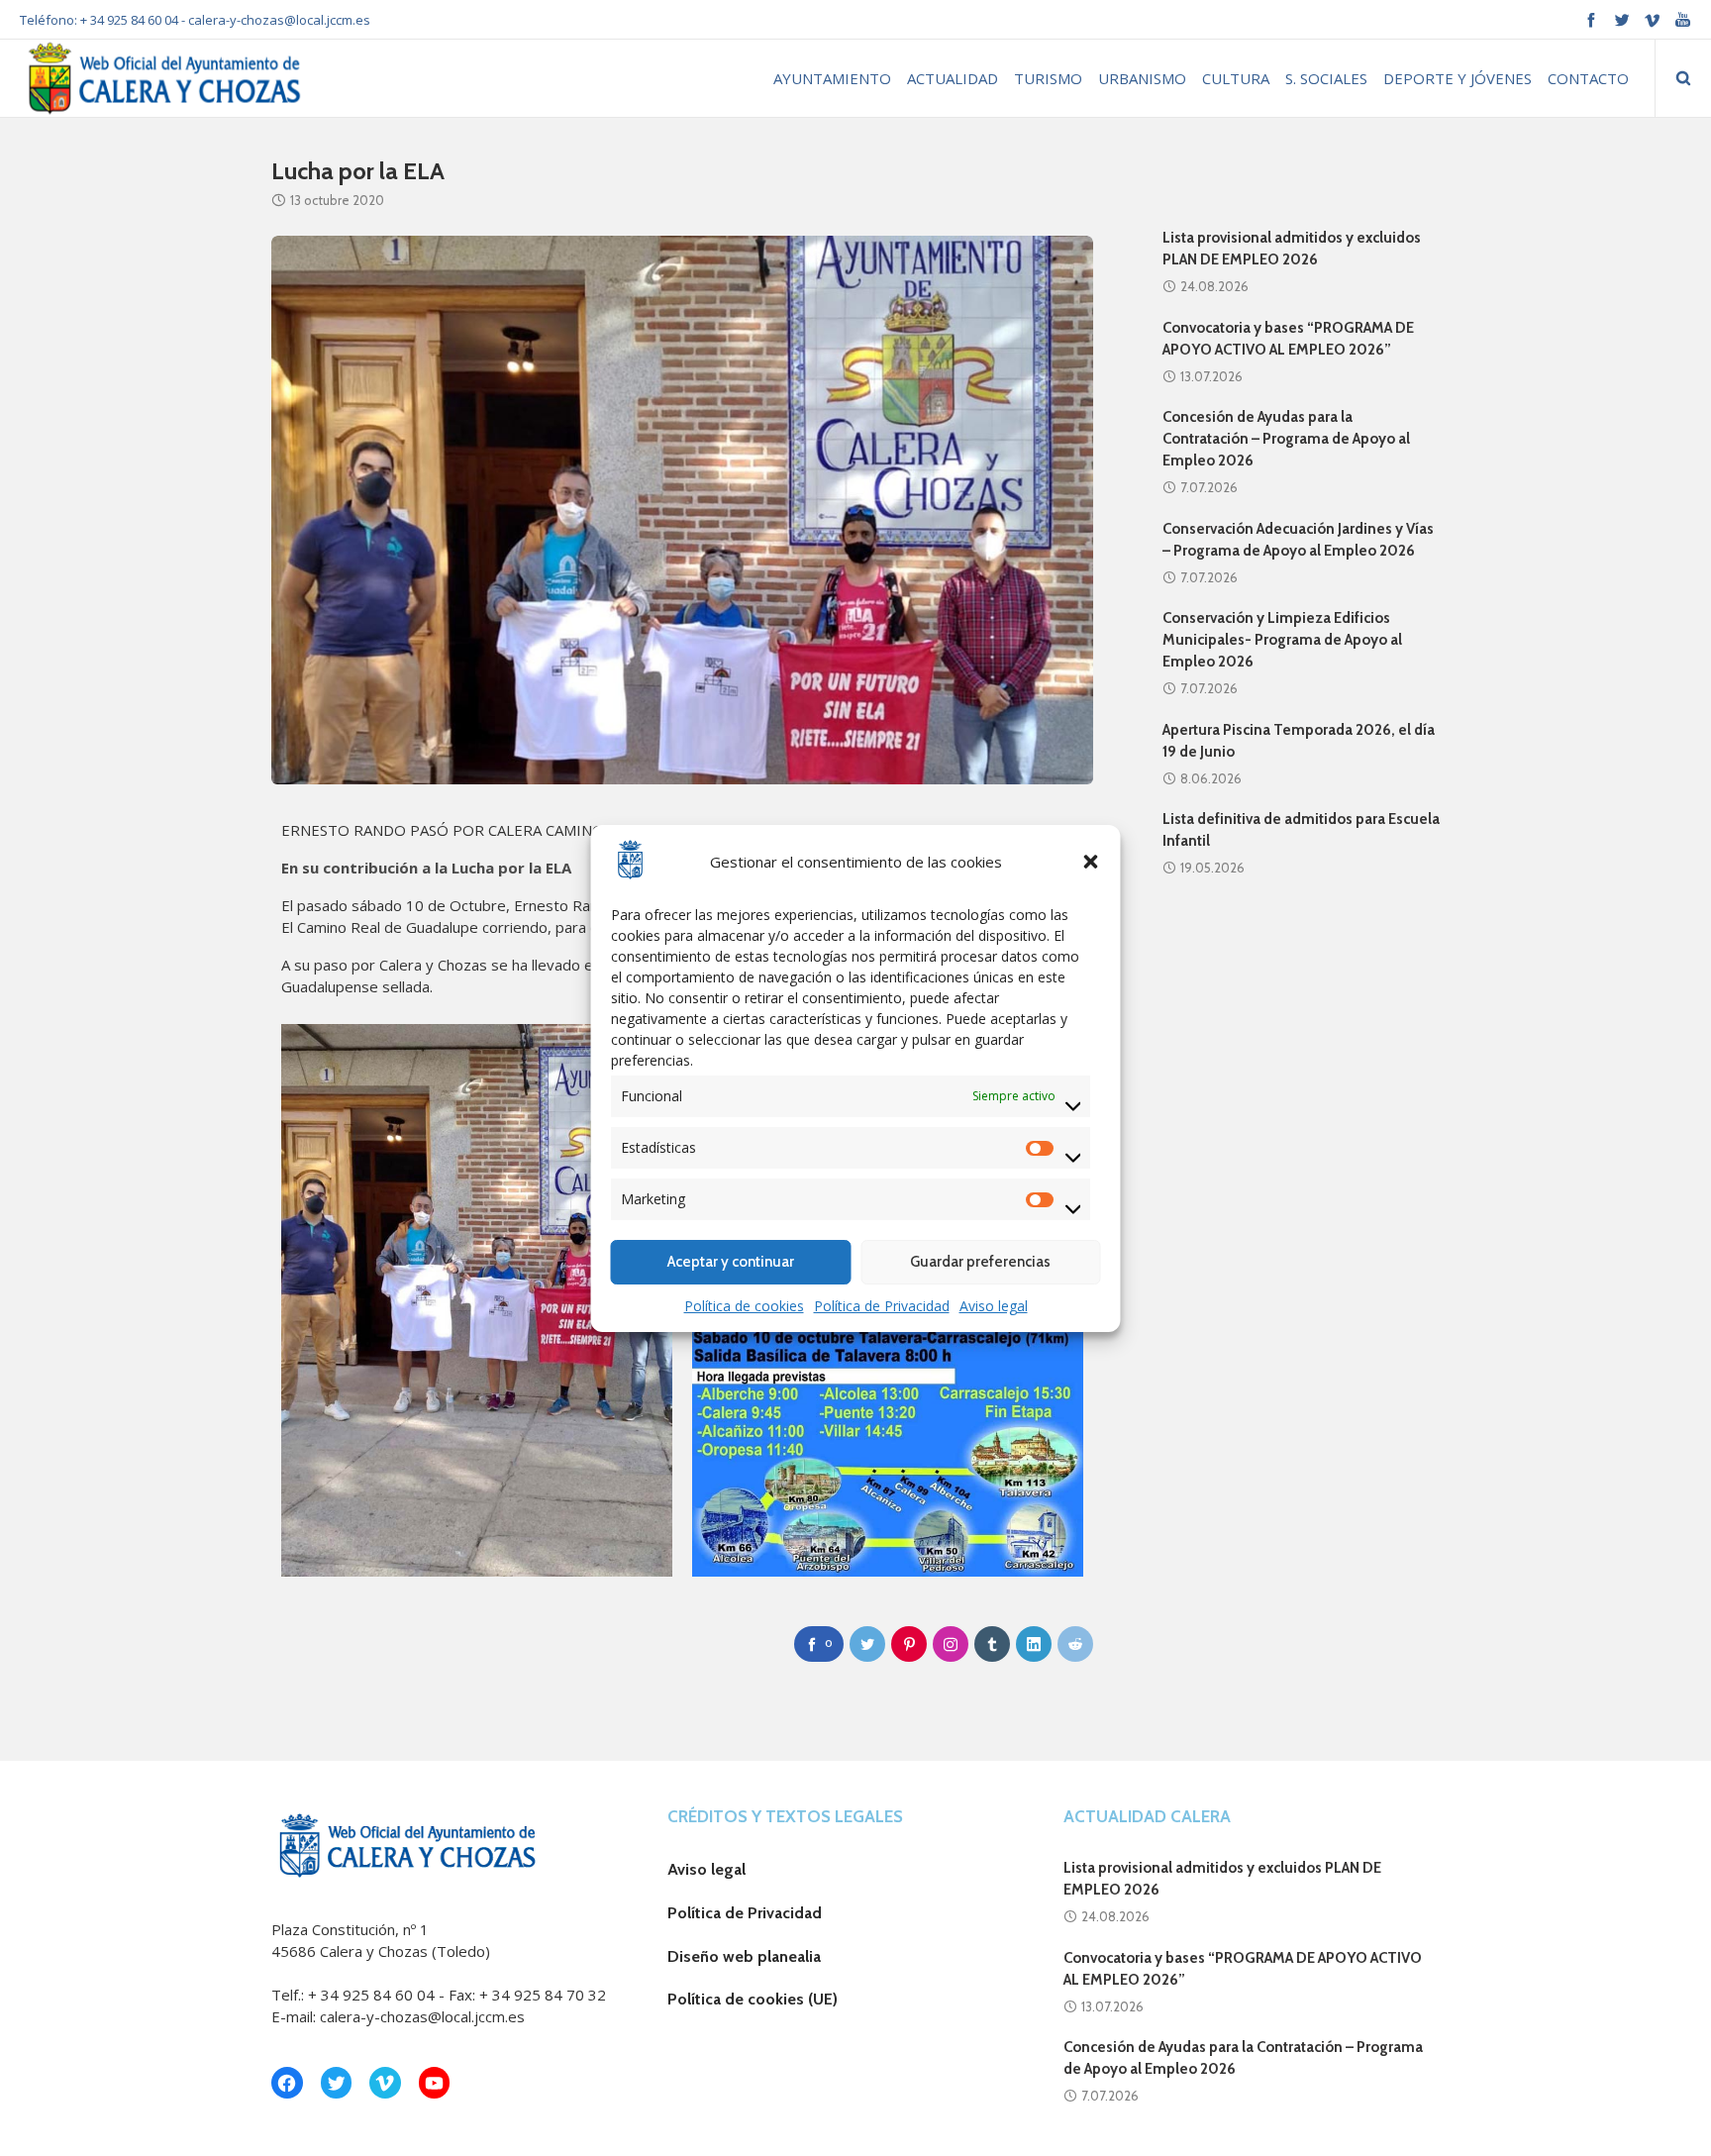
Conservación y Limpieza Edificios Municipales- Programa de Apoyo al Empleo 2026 (1282, 640)
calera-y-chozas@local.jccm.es (279, 20)
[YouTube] (1683, 19)
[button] (1091, 862)
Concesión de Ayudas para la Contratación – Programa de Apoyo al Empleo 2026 (1286, 439)
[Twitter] (1621, 19)
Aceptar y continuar (731, 1262)
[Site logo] (162, 78)
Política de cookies (744, 1306)
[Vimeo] (1652, 19)
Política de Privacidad (882, 1306)
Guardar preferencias (980, 1262)
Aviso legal (994, 1306)
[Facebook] (1591, 19)
